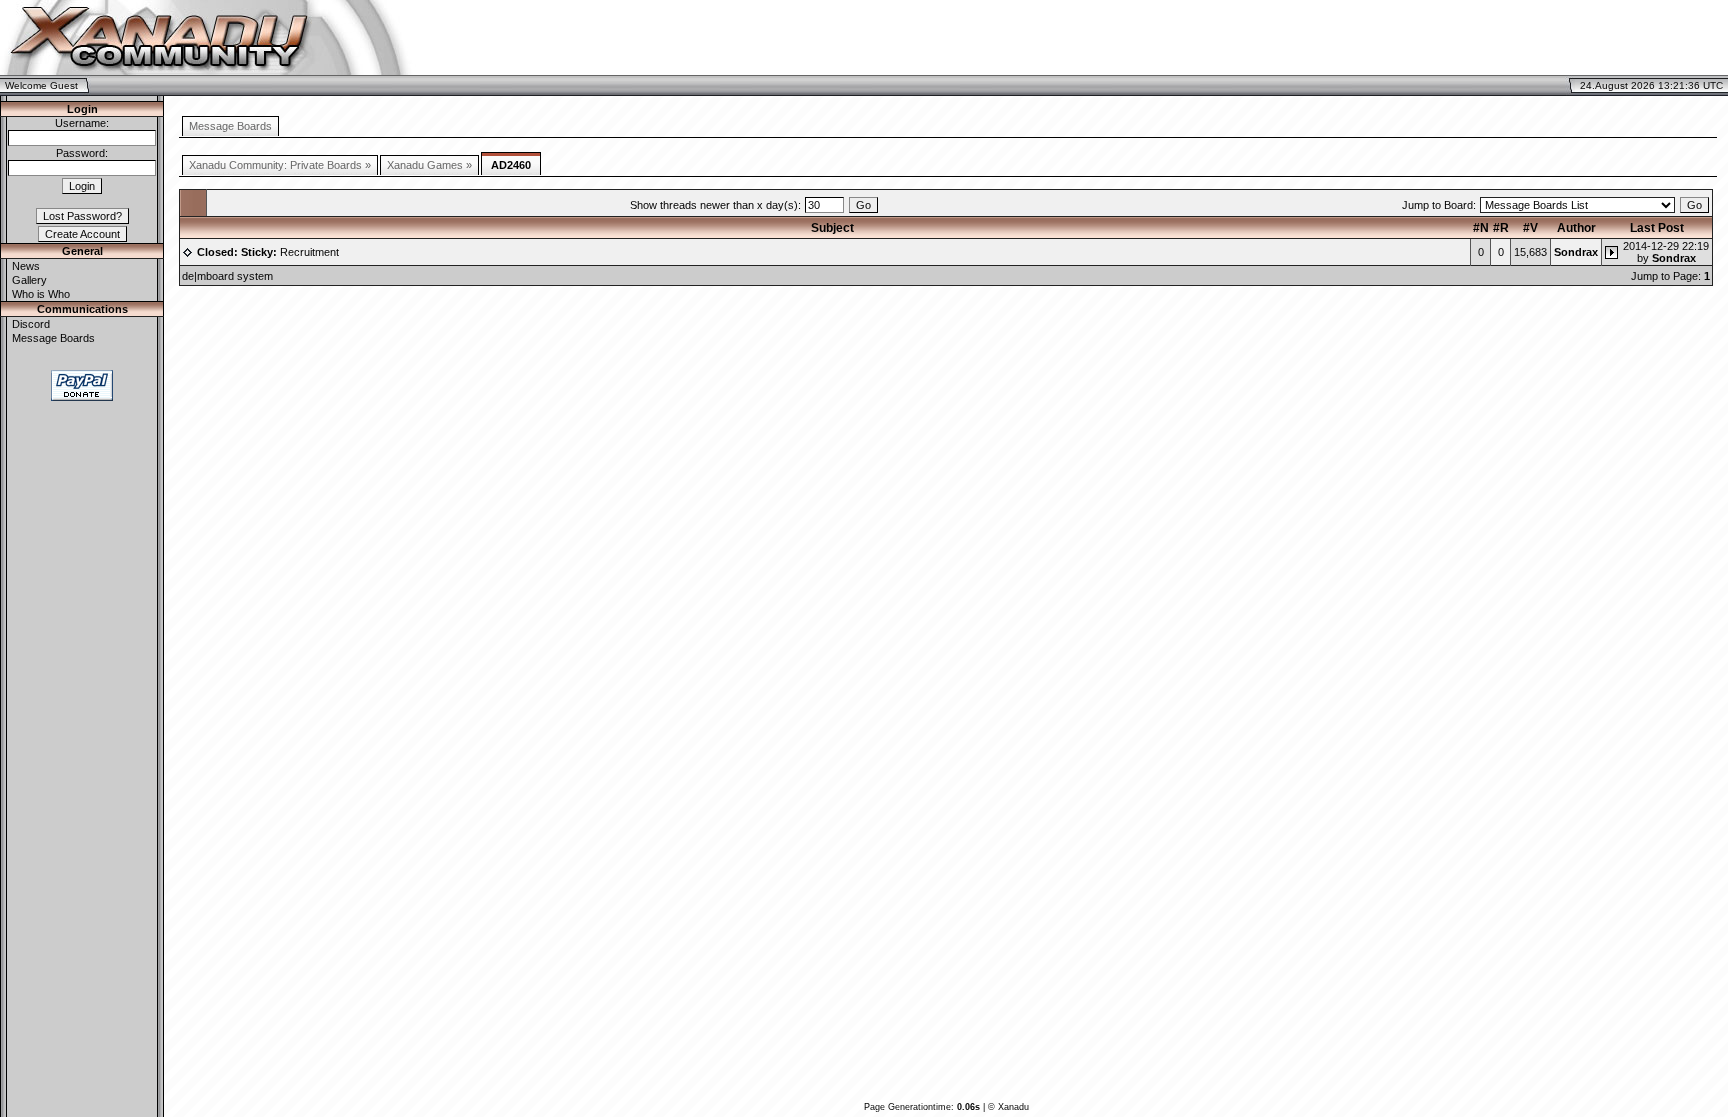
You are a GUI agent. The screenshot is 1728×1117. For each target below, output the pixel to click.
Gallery (29, 280)
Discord (31, 324)
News (26, 266)
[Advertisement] (1492, 38)
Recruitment (268, 252)
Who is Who (41, 294)
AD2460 (511, 165)
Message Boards (53, 338)
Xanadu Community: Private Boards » (280, 165)
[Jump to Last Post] (1611, 251)
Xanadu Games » (429, 165)
